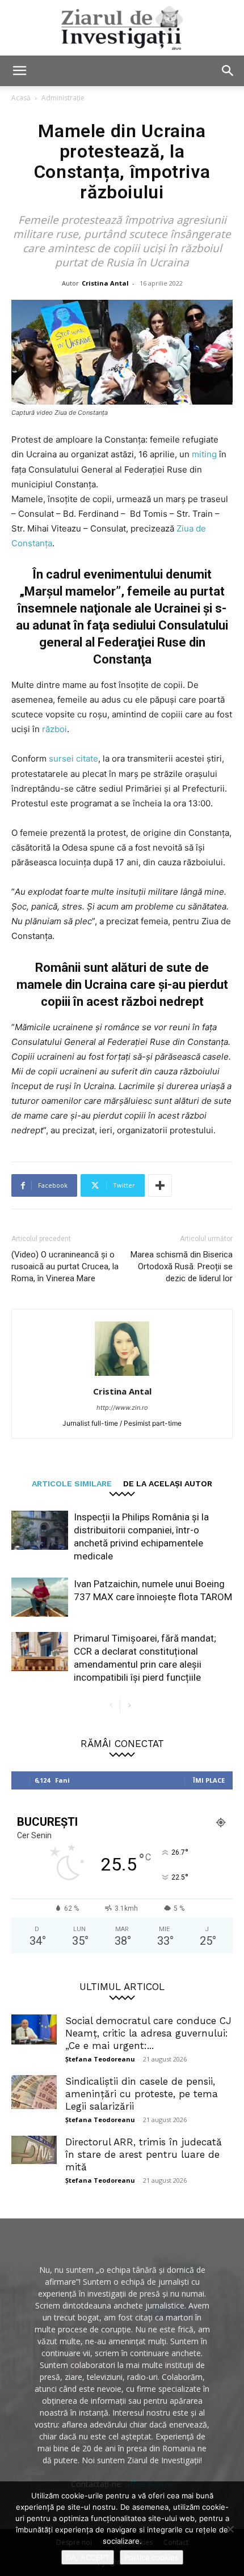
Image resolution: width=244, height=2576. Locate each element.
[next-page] (129, 1706)
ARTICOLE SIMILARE (72, 1483)
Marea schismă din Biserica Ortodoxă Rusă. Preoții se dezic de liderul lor (182, 1266)
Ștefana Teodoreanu (100, 2059)
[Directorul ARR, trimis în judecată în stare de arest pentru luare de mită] (34, 2150)
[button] (19, 71)
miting (205, 454)
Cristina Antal (105, 283)
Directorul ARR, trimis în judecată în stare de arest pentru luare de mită (144, 2154)
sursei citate (73, 758)
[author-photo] (122, 1376)
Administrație (63, 98)
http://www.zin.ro (122, 1408)
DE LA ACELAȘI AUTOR (168, 1483)
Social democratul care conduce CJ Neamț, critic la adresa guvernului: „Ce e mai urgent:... (148, 2033)
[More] (160, 1185)
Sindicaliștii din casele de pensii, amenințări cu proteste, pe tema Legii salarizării (142, 2094)
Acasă (21, 98)
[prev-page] (111, 1706)
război (54, 729)
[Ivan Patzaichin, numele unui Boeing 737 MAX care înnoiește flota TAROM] (40, 1597)
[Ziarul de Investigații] (122, 28)
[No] (230, 2529)
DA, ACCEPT (88, 2557)
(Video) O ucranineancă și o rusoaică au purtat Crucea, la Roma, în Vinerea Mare (65, 1266)
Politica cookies (152, 2557)
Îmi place (209, 1780)
